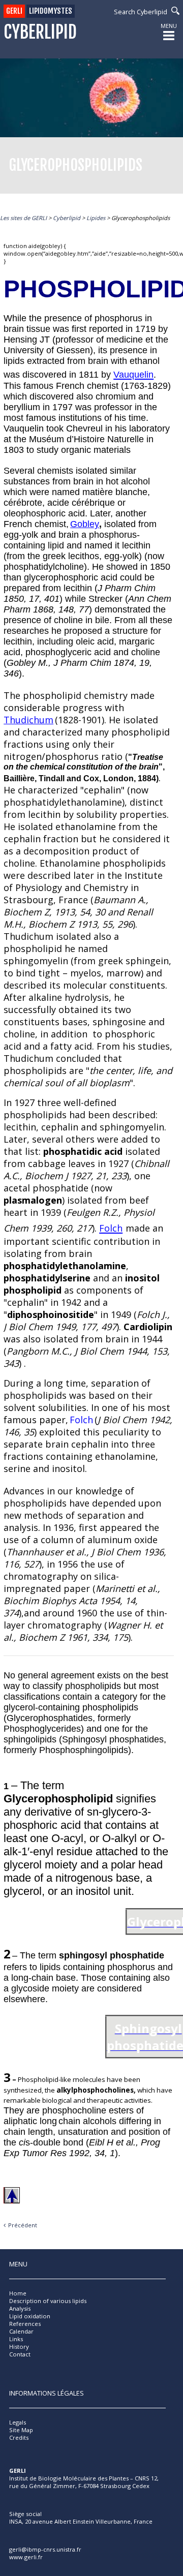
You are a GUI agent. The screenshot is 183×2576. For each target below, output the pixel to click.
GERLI (14, 11)
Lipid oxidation (30, 2316)
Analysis (20, 2308)
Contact (20, 2354)
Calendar (21, 2331)
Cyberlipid (40, 32)
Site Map (21, 2430)
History (19, 2347)
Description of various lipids (48, 2301)
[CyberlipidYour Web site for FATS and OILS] (60, 2503)
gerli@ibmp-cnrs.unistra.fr (45, 2549)
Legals (18, 2422)
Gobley (85, 524)
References (25, 2324)
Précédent (23, 2225)
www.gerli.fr (26, 2557)
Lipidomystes (51, 11)
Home (18, 2293)
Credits (19, 2437)
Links (16, 2339)
